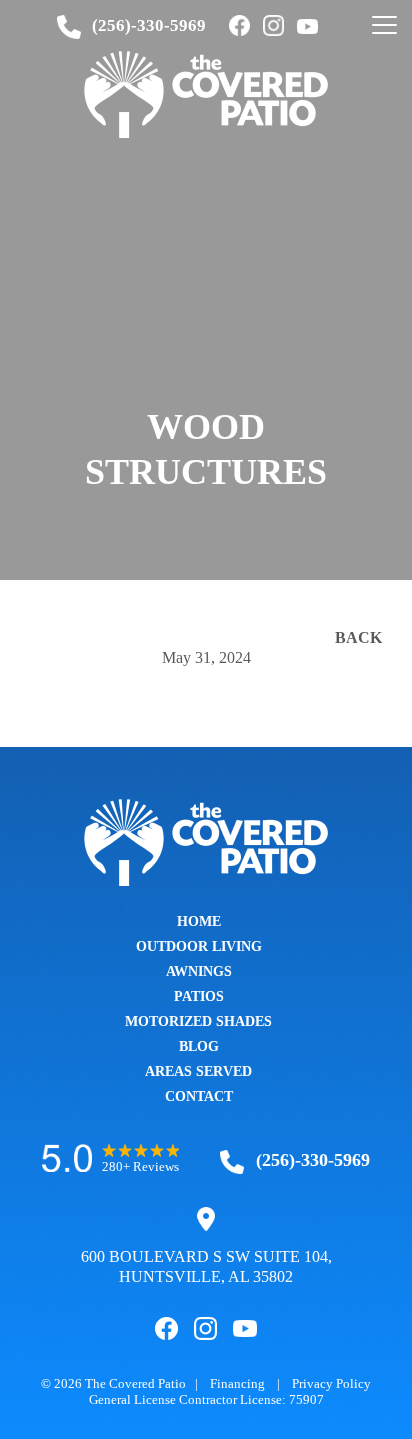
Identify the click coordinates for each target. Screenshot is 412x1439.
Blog (199, 1046)
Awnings (199, 971)
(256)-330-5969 (149, 25)
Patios (199, 996)
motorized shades (198, 1021)
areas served (198, 1071)
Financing (237, 1383)
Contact (199, 1096)
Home (199, 921)
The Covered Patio (135, 1383)
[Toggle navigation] (384, 26)
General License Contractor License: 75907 (206, 1399)
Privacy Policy (331, 1383)
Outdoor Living (199, 946)
